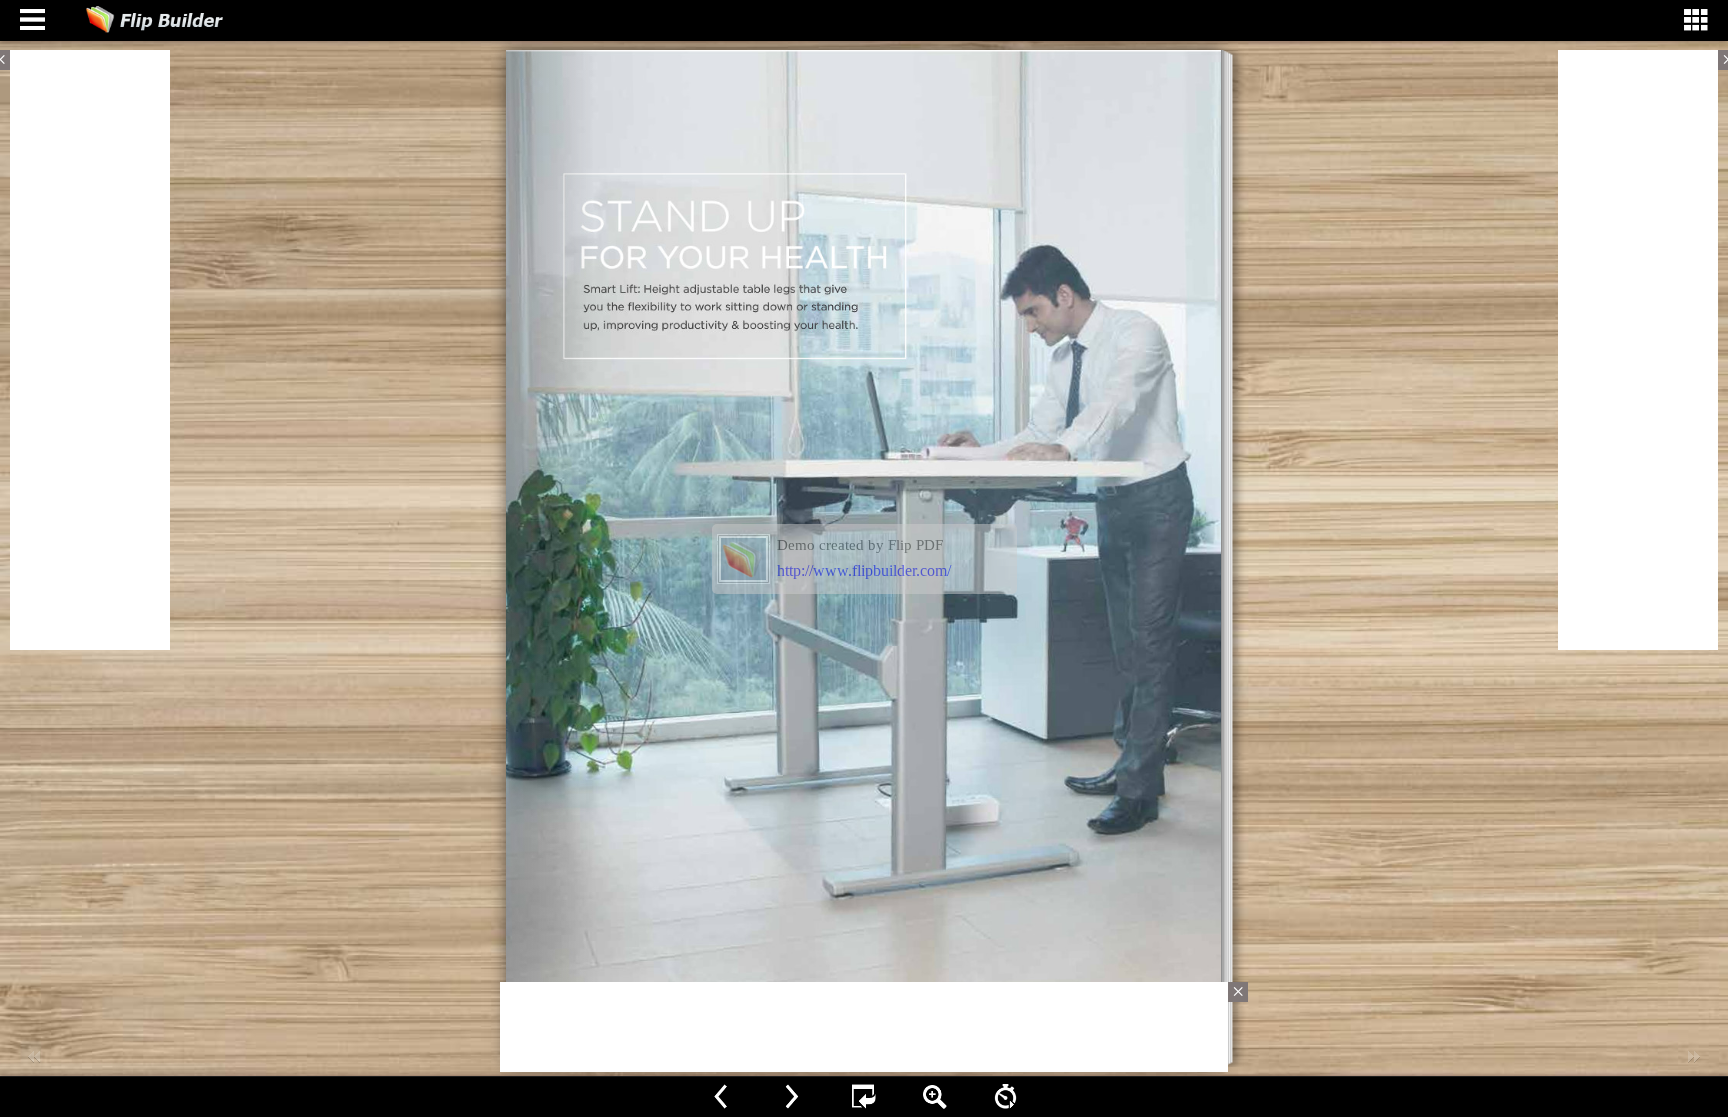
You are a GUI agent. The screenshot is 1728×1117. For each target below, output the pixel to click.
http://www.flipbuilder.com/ (864, 570)
